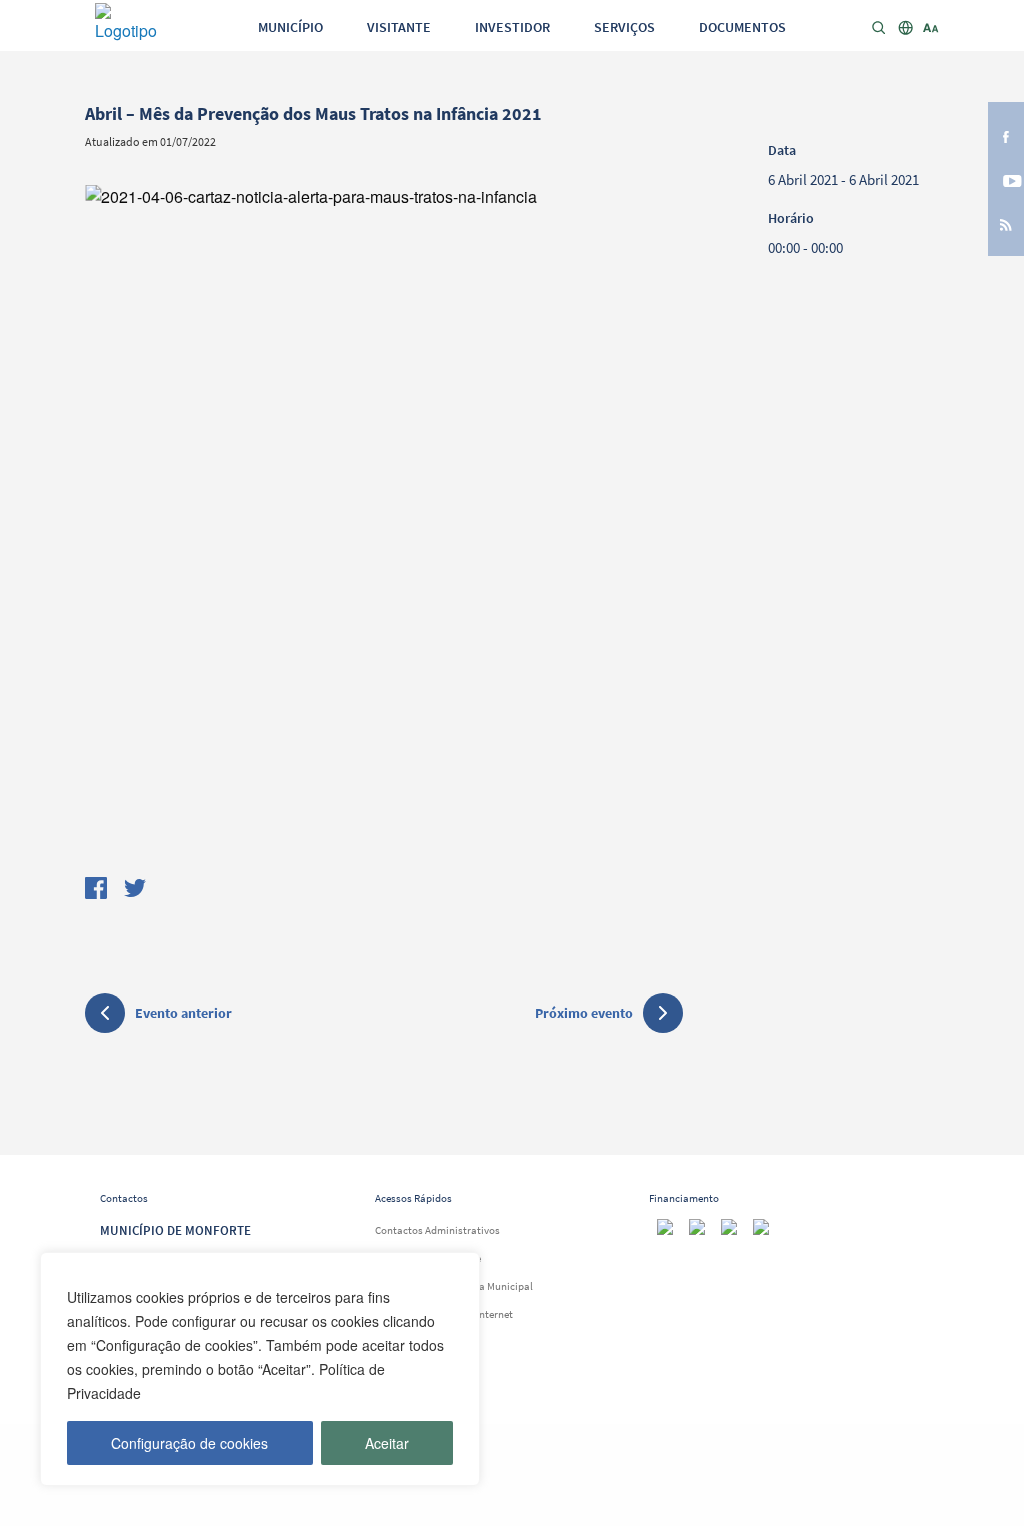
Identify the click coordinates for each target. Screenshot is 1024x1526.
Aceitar (387, 1443)
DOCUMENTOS (742, 27)
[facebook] (1006, 135)
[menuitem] (290, 26)
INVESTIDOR (512, 27)
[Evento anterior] (105, 1016)
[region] (260, 1369)
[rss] (1006, 224)
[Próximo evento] (663, 1013)
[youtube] (1006, 179)
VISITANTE (399, 27)
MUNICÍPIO (290, 27)
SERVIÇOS (624, 27)
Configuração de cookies (189, 1443)
